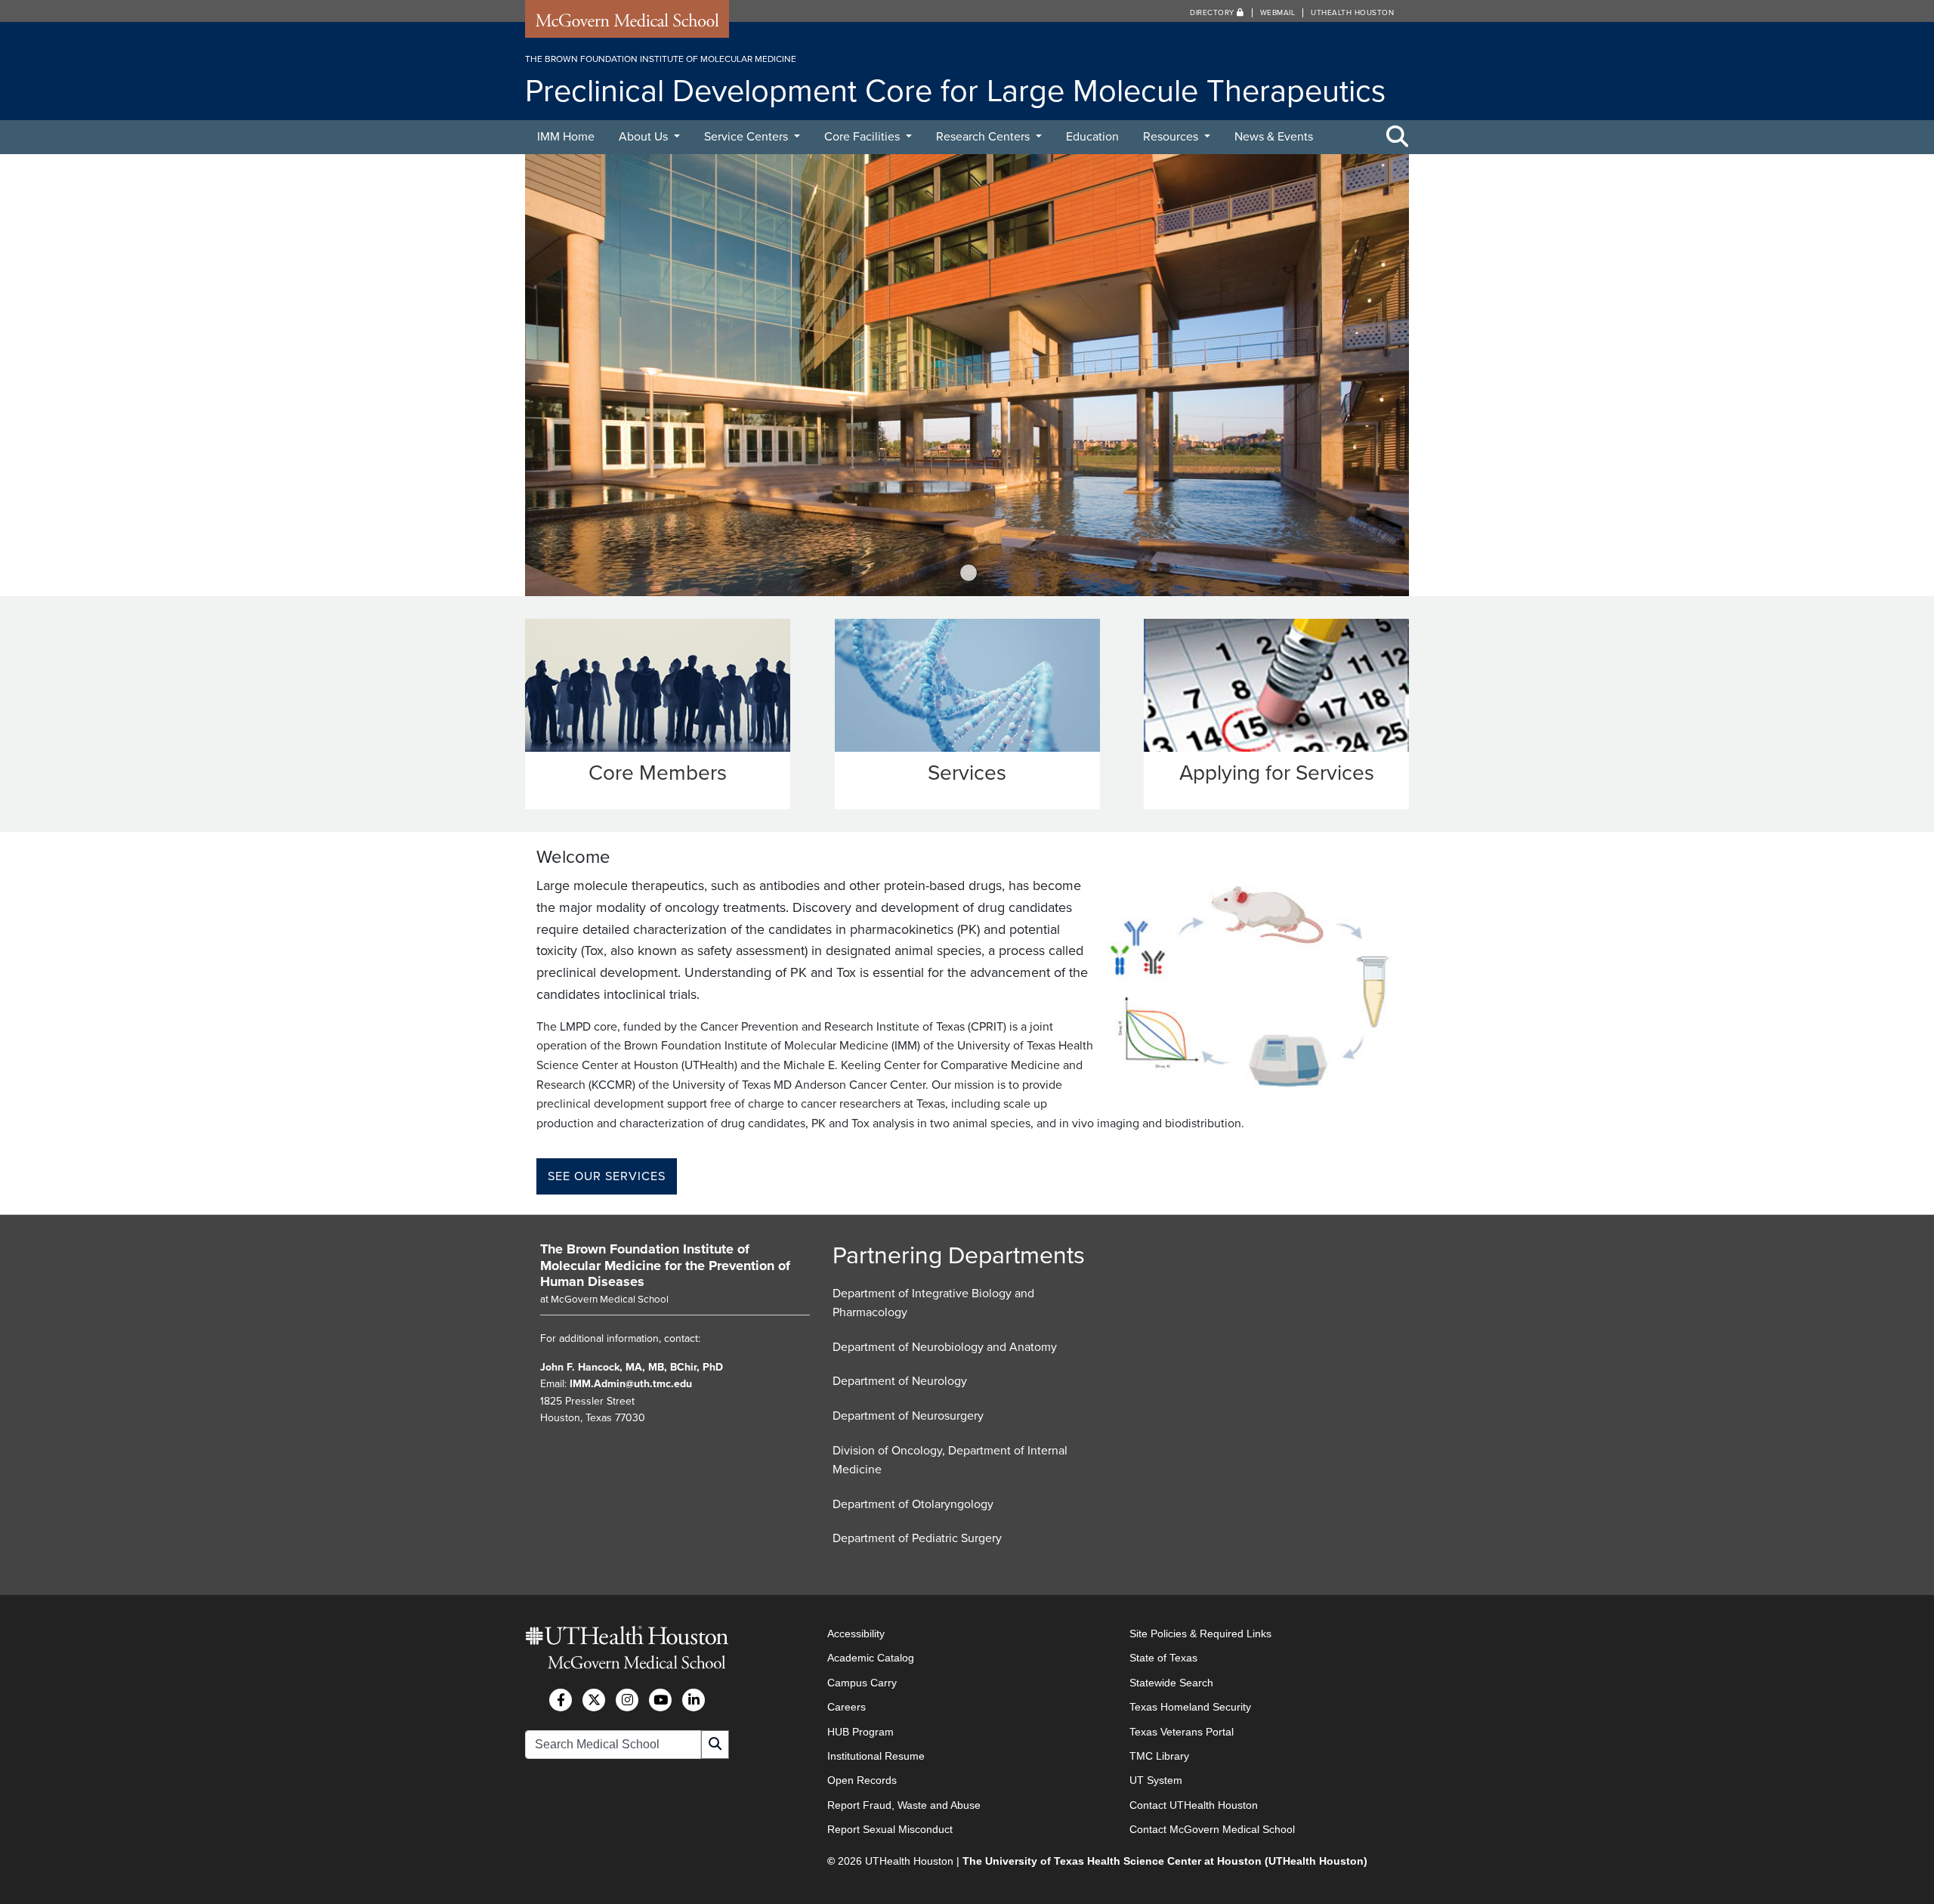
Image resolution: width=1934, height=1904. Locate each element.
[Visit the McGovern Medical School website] (627, 24)
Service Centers (748, 137)
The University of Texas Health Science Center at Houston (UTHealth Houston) (1165, 1861)
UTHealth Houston (1352, 13)
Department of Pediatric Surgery (917, 1538)
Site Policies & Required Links (1200, 1634)
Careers (847, 1707)
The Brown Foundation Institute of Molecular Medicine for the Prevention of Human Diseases (665, 1265)
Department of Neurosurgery (908, 1416)
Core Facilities (864, 137)
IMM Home (566, 137)
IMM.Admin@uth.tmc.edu (631, 1384)
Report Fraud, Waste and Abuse (904, 1805)
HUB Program (860, 1732)
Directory (1213, 13)
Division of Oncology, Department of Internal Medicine (950, 1460)
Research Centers (984, 137)
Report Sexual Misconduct (890, 1829)
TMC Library (1159, 1756)
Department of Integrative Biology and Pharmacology (933, 1303)
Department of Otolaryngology (913, 1504)
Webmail (1278, 13)
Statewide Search (1171, 1683)
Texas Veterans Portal (1182, 1732)
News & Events (1274, 137)
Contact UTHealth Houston (1194, 1805)
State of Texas (1163, 1658)
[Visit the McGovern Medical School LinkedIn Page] (694, 1700)
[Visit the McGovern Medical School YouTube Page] (660, 1700)
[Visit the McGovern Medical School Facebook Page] (561, 1700)
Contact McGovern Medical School (1212, 1829)
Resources (1172, 137)
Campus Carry (862, 1683)
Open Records (862, 1780)
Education (1092, 137)
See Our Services (607, 1176)
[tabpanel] (967, 375)
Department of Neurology (900, 1381)
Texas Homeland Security (1190, 1707)
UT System (1156, 1780)
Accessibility (856, 1634)
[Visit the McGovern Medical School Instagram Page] (627, 1700)
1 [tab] (969, 573)
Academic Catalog (871, 1658)
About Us (645, 137)
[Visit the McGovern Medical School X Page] (594, 1700)
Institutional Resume (876, 1756)
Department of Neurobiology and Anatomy (945, 1347)
